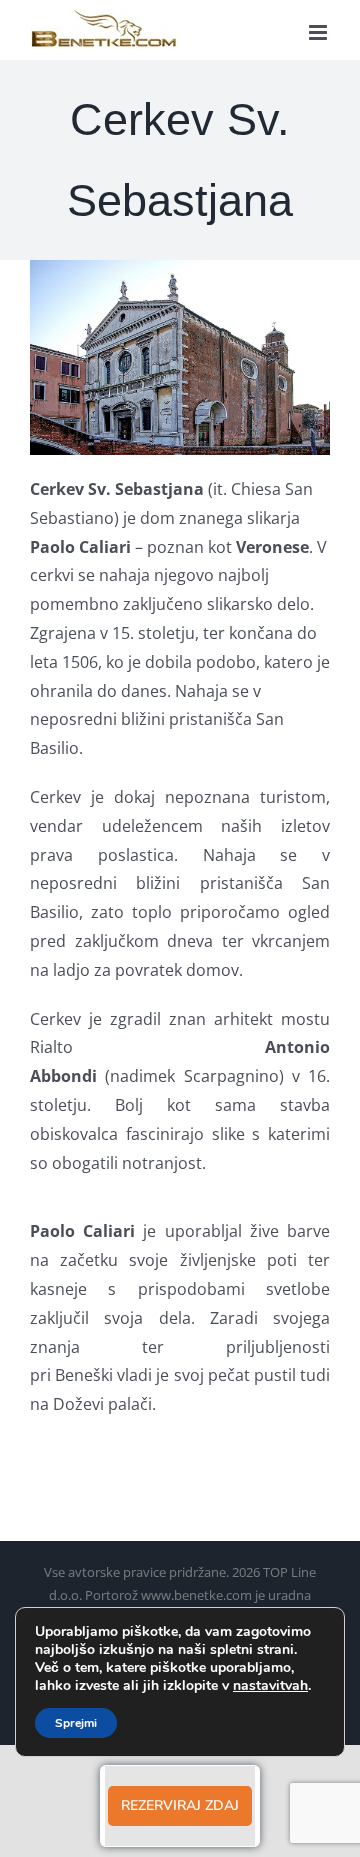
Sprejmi (76, 1723)
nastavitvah (270, 1686)
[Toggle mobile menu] (319, 32)
